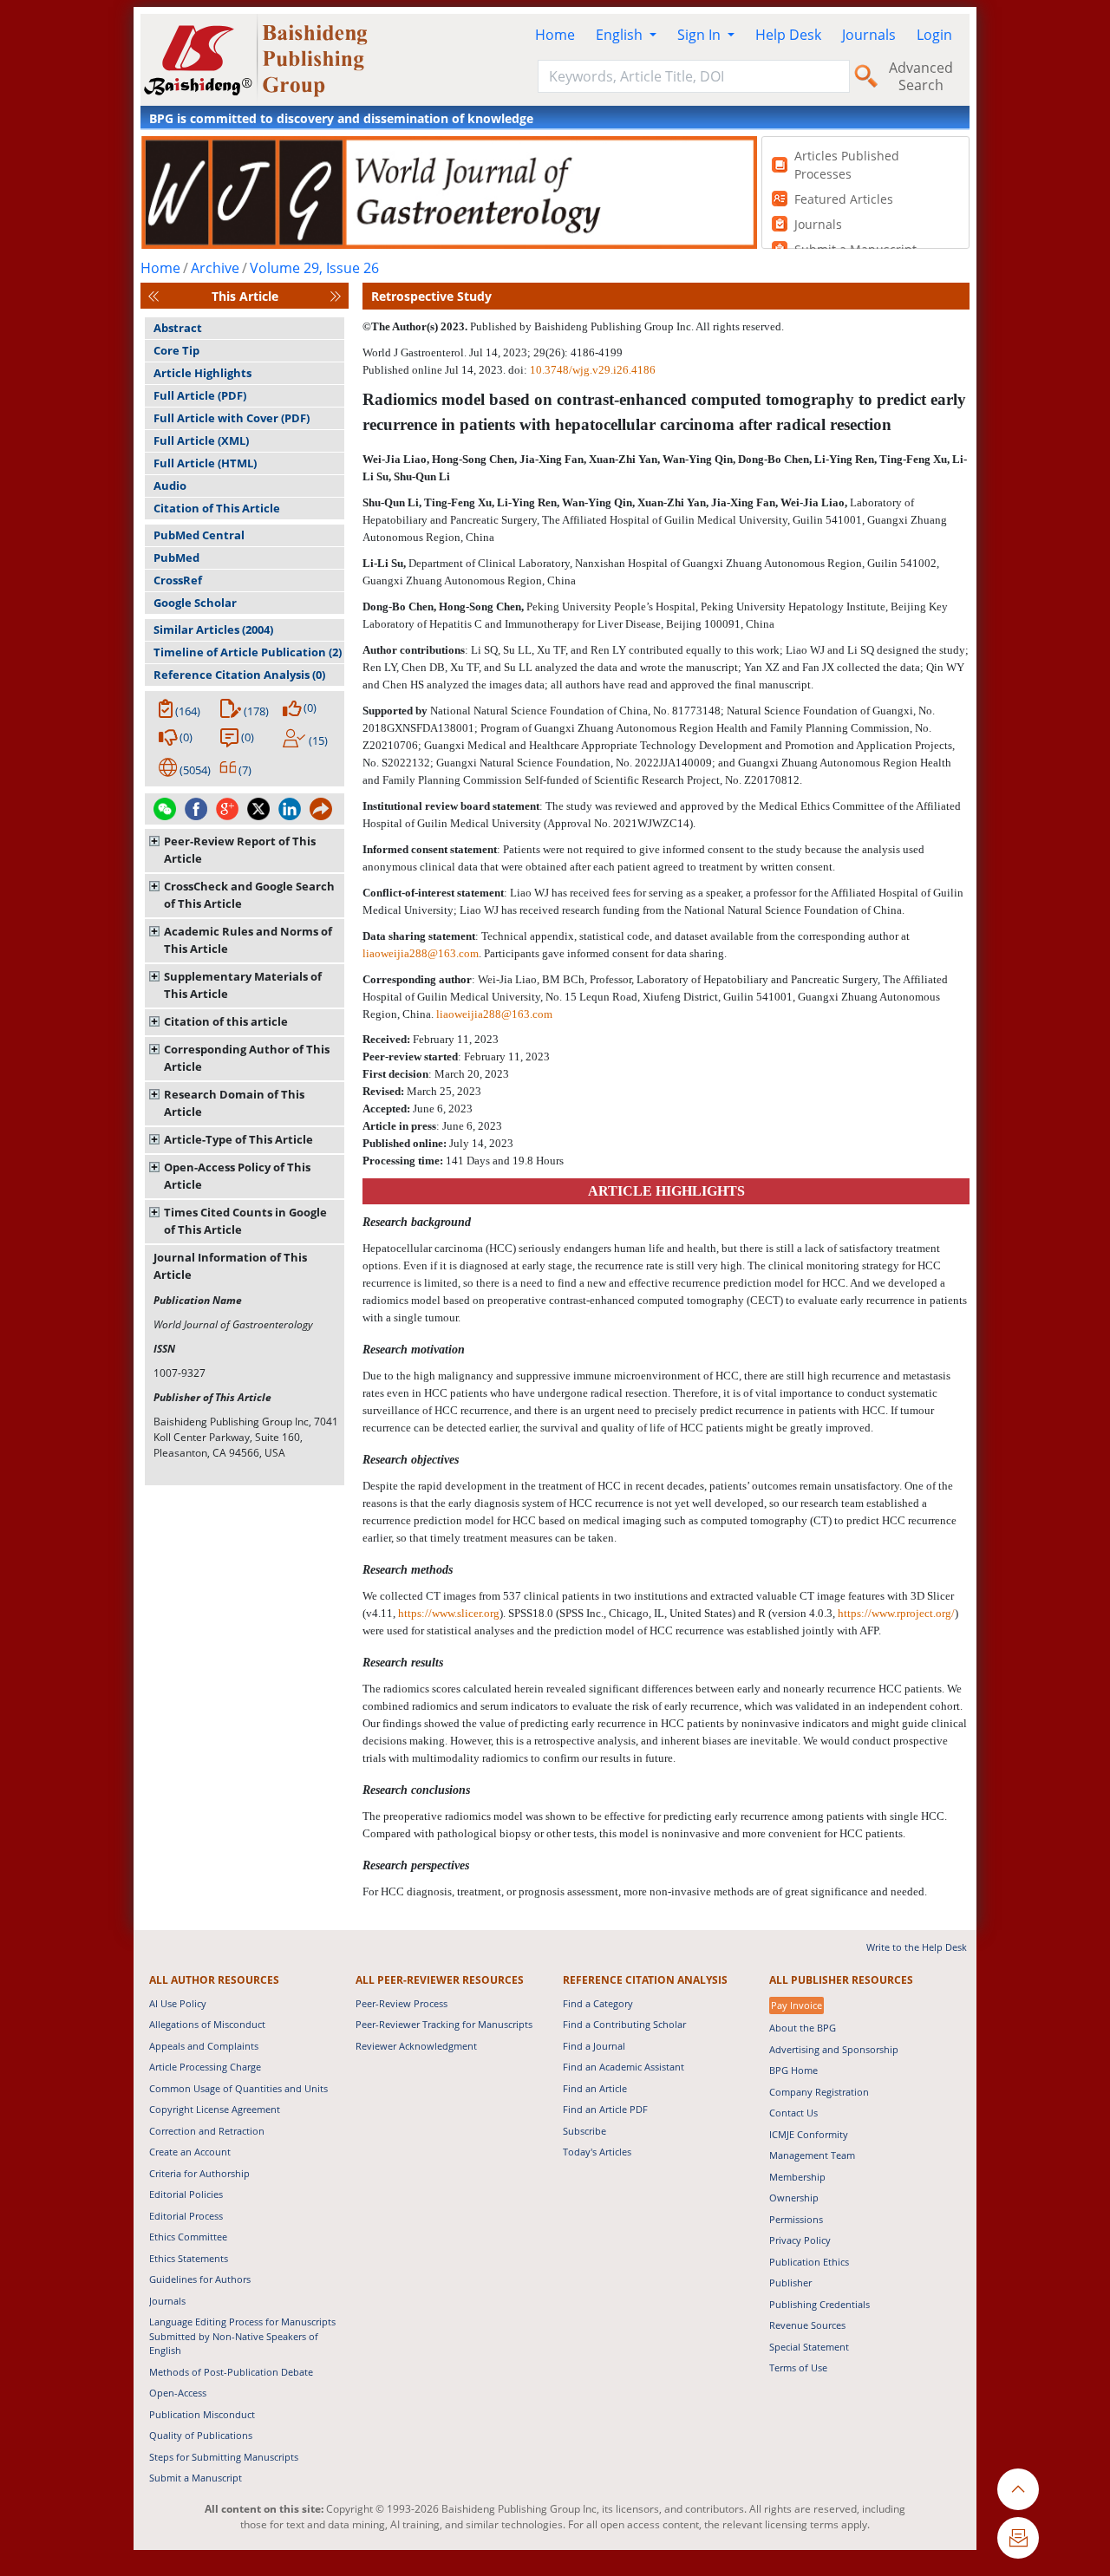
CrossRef (178, 580)
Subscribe (584, 2131)
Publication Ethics (809, 2262)
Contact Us (793, 2113)
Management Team (812, 2155)
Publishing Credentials (819, 2304)
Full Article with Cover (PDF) (232, 418)
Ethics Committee (188, 2237)
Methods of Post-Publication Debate (231, 2372)
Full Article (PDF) (200, 395)
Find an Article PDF (605, 2109)
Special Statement (809, 2347)
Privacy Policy (800, 2240)
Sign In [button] (701, 35)
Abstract (178, 328)
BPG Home (793, 2070)
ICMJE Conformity (809, 2134)
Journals (869, 35)
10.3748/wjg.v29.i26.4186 (593, 370)
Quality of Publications (201, 2435)
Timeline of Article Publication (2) (248, 652)
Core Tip (176, 350)
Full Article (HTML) (205, 463)
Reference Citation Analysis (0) (239, 675)
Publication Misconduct (202, 2414)
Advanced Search (921, 76)
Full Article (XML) (201, 440)
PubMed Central (199, 535)
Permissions (796, 2219)
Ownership (794, 2198)
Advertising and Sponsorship (834, 2049)
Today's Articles (597, 2152)
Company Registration (819, 2092)
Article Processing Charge (205, 2067)
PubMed (176, 558)
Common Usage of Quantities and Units (238, 2088)
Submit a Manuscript (196, 2478)
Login (934, 35)
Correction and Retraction (207, 2131)
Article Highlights (202, 373)
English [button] (621, 35)
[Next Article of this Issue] (336, 296)
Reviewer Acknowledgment (416, 2046)
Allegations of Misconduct (207, 2024)
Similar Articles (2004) (213, 629)
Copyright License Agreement (215, 2109)
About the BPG (803, 2028)
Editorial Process (186, 2216)
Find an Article (595, 2088)
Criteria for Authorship (199, 2173)
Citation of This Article (217, 508)
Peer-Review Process (402, 2003)
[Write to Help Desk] (1018, 2538)
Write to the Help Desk (917, 1947)
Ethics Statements (189, 2258)
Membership (797, 2177)
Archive (215, 268)
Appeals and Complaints (204, 2046)
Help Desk (788, 35)
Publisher (790, 2283)
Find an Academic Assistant (624, 2067)
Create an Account (190, 2152)
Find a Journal (594, 2046)
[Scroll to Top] (1018, 2489)
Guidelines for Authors (200, 2279)
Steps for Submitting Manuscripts (224, 2457)
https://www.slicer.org (449, 1613)
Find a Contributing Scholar (624, 2024)
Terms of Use (798, 2367)
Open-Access (178, 2393)
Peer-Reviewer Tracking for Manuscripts (444, 2024)
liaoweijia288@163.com (421, 953)
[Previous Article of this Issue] (153, 296)
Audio (170, 486)
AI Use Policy (178, 2003)
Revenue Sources (807, 2325)
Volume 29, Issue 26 (314, 268)
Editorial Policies (186, 2194)
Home (555, 35)
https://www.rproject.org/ (896, 1613)
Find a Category (598, 2003)
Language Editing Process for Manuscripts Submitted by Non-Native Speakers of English (242, 2336)
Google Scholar (195, 603)
